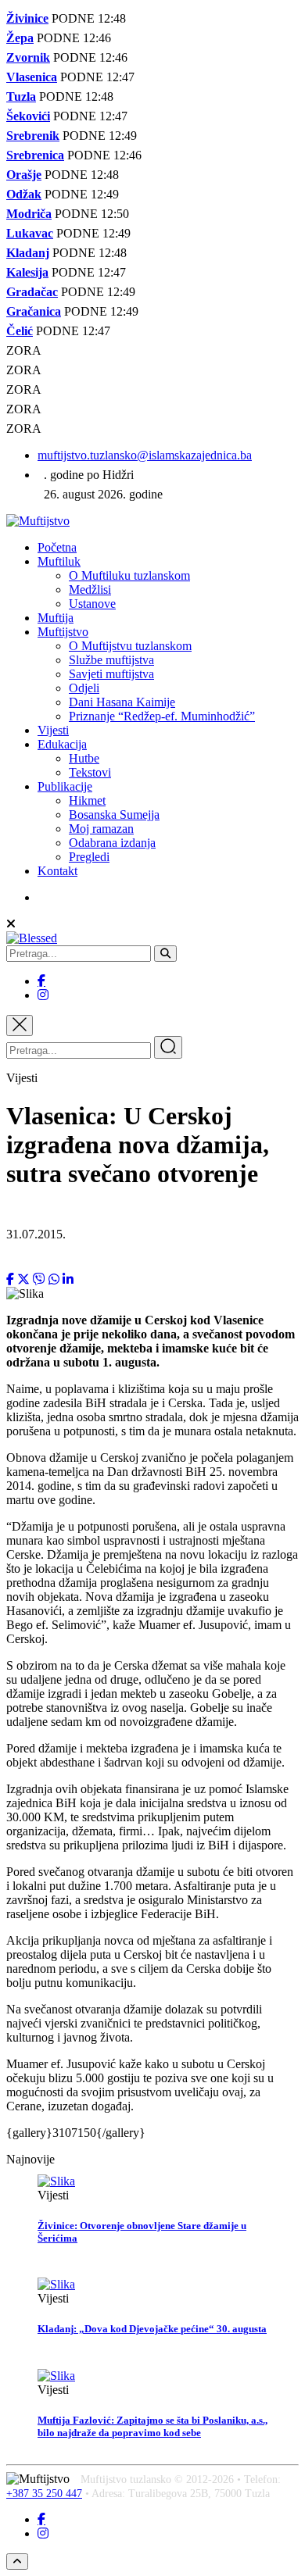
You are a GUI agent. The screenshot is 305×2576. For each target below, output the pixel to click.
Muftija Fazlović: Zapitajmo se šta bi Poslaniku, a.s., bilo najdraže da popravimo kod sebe (152, 2426)
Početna (57, 547)
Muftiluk (59, 561)
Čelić (20, 331)
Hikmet (87, 800)
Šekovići (28, 116)
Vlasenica (32, 77)
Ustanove (92, 604)
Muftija (56, 618)
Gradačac (32, 292)
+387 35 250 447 (44, 2494)
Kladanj (28, 253)
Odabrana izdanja (112, 843)
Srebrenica (35, 155)
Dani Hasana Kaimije (122, 702)
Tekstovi (90, 772)
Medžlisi (90, 590)
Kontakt (57, 871)
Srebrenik (33, 136)
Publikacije (65, 786)
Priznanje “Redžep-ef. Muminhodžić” (162, 716)
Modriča (29, 214)
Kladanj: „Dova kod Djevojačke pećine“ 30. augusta (152, 2329)
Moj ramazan (101, 829)
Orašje (24, 175)
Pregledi (89, 857)
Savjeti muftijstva (111, 674)
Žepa (20, 38)
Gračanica (34, 311)
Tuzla (21, 96)
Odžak (24, 194)
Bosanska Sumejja (114, 815)
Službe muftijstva (111, 660)
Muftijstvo (63, 632)
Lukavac (30, 233)
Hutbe (84, 758)
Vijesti (53, 730)
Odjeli (84, 688)
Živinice (27, 18)
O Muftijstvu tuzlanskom (130, 646)
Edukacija (62, 744)
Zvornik (28, 57)
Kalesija (27, 272)
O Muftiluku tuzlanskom (129, 575)
